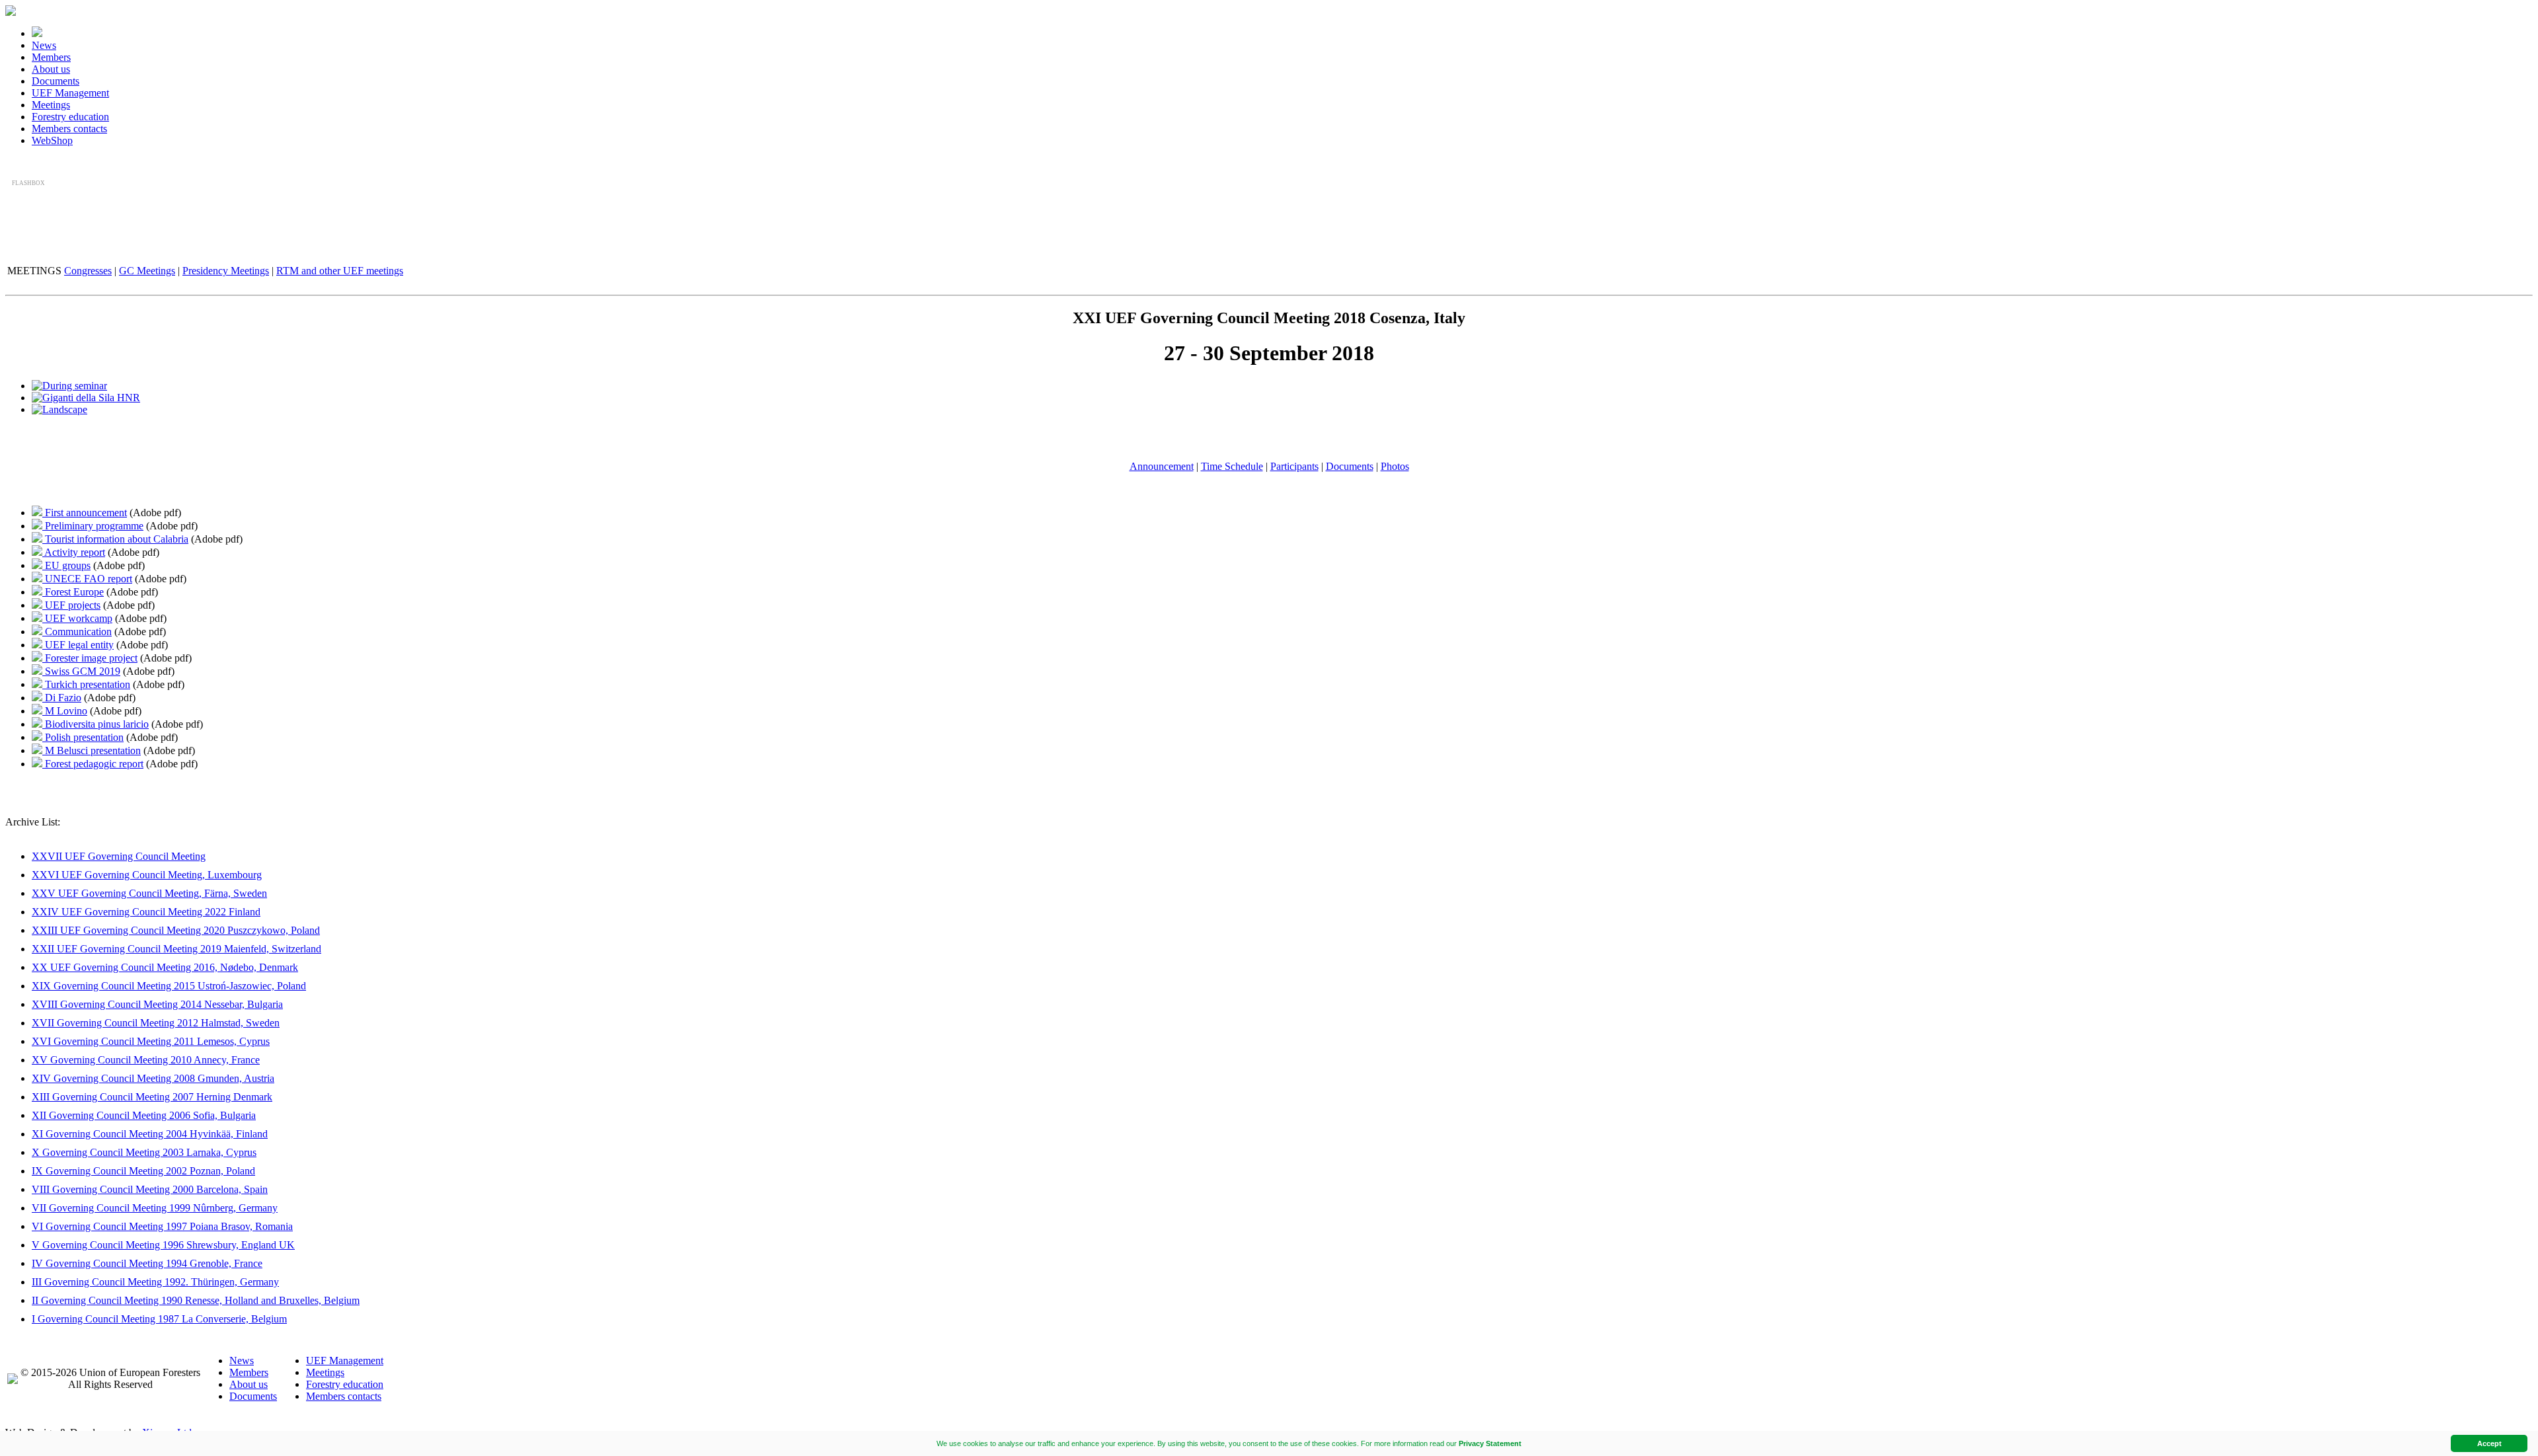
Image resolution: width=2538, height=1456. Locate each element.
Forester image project (90, 658)
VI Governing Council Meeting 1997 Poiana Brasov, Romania (162, 1226)
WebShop (52, 140)
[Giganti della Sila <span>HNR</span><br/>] (86, 398)
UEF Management (70, 93)
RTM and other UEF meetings (340, 271)
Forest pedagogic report (93, 764)
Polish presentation (83, 737)
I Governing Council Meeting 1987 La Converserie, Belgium (159, 1319)
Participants (1294, 466)
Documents (56, 81)
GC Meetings (147, 271)
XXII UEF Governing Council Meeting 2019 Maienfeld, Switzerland (176, 949)
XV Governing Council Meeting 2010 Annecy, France (146, 1060)
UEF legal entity (78, 645)
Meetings (51, 105)
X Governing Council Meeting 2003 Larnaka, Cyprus (144, 1152)
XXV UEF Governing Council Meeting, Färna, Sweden (149, 893)
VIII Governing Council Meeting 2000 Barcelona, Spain (150, 1189)
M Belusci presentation (92, 750)
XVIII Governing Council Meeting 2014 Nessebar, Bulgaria (157, 1004)
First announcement (85, 513)
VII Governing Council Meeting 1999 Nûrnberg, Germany (155, 1208)
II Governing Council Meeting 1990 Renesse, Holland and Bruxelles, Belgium (196, 1300)
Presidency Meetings (226, 271)
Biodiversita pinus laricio (96, 724)
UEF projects (71, 605)
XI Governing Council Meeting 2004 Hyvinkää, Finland (150, 1134)
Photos (1395, 466)
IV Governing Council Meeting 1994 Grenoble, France (147, 1263)
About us (51, 69)
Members (51, 57)
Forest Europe (73, 592)
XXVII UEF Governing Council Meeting (119, 856)
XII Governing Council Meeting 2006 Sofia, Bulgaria (144, 1115)
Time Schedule (1232, 466)
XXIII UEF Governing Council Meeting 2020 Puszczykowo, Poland (176, 930)
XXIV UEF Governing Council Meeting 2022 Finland (146, 912)
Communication (77, 632)
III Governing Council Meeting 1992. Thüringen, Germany (155, 1282)
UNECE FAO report (87, 579)
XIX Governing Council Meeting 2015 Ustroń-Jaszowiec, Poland (169, 986)
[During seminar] (69, 386)
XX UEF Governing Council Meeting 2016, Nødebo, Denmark (165, 967)
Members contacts (69, 129)
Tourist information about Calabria (115, 539)
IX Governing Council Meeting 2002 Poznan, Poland (143, 1171)
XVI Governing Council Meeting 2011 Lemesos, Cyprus (151, 1041)
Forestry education (70, 117)
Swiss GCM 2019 (81, 671)
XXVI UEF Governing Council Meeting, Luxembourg (147, 875)
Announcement (1162, 466)
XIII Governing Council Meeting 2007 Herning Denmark (152, 1097)
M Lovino (65, 711)
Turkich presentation (86, 684)
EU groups (66, 565)
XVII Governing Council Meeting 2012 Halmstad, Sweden (156, 1023)
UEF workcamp (77, 618)
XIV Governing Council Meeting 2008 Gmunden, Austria (153, 1078)
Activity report (74, 552)
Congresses (88, 271)
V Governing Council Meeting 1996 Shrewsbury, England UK (163, 1245)
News (44, 45)
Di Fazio (62, 698)
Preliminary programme (93, 526)
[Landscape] (59, 409)
